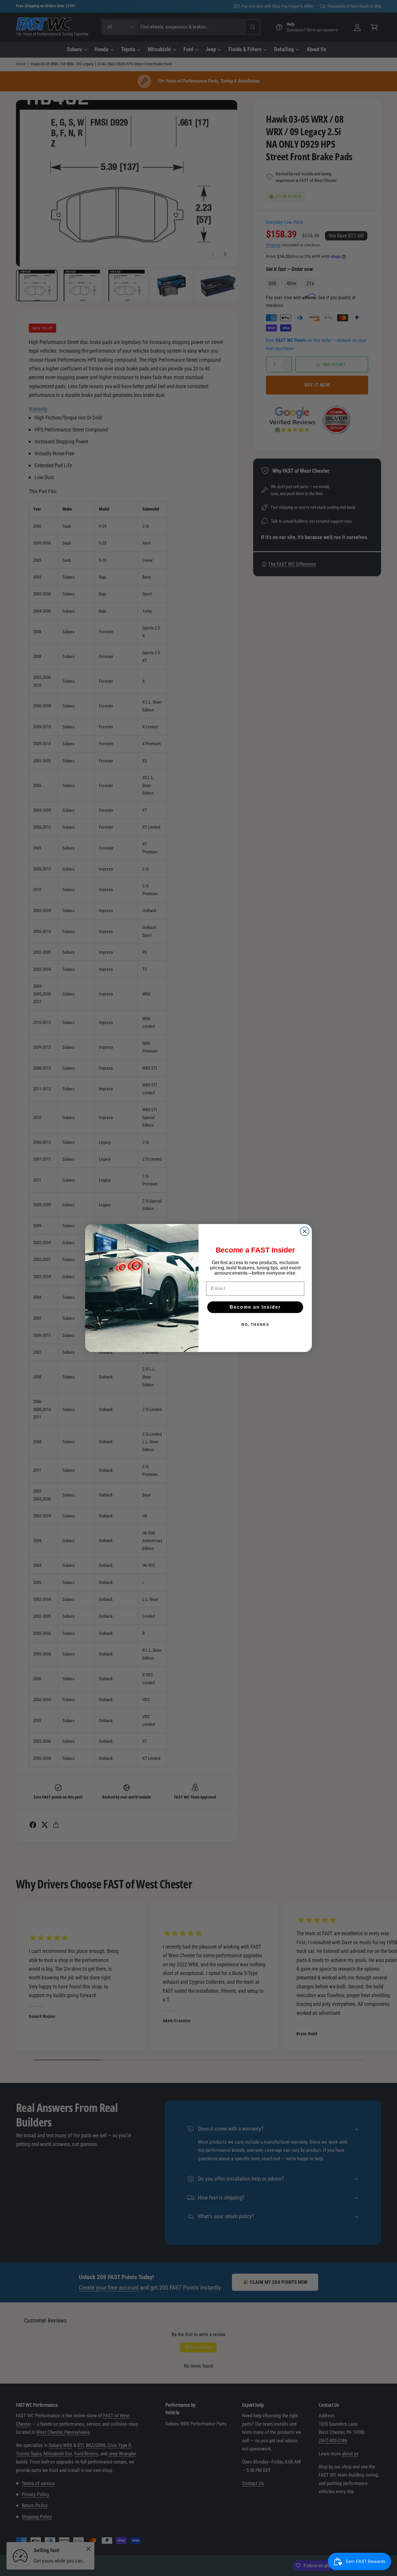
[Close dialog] (305, 1231)
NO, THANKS (255, 1325)
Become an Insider (255, 1307)
